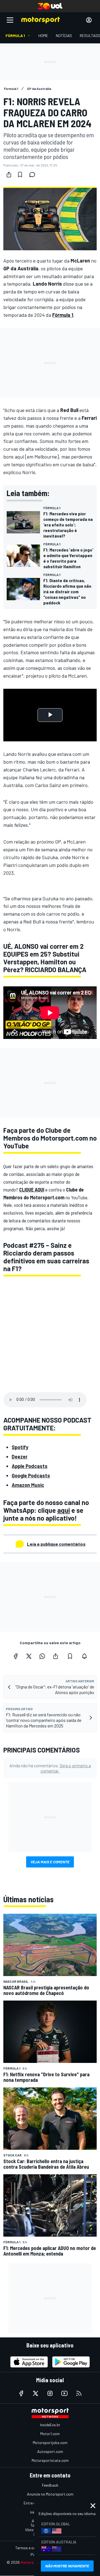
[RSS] (79, 2393)
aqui (64, 1510)
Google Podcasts (31, 1475)
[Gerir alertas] (84, 1656)
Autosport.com (50, 2451)
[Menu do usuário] (89, 20)
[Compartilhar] (9, 175)
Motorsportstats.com (50, 2460)
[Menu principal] (10, 20)
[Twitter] (29, 1656)
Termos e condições (32, 2548)
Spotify (20, 1447)
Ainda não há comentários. (50, 1768)
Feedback (50, 2485)
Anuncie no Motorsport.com (50, 2494)
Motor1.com (50, 2434)
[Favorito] (20, 175)
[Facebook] (16, 1656)
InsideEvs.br (50, 2425)
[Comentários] (34, 175)
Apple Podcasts (30, 1466)
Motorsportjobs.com (50, 2443)
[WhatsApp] (42, 1656)
